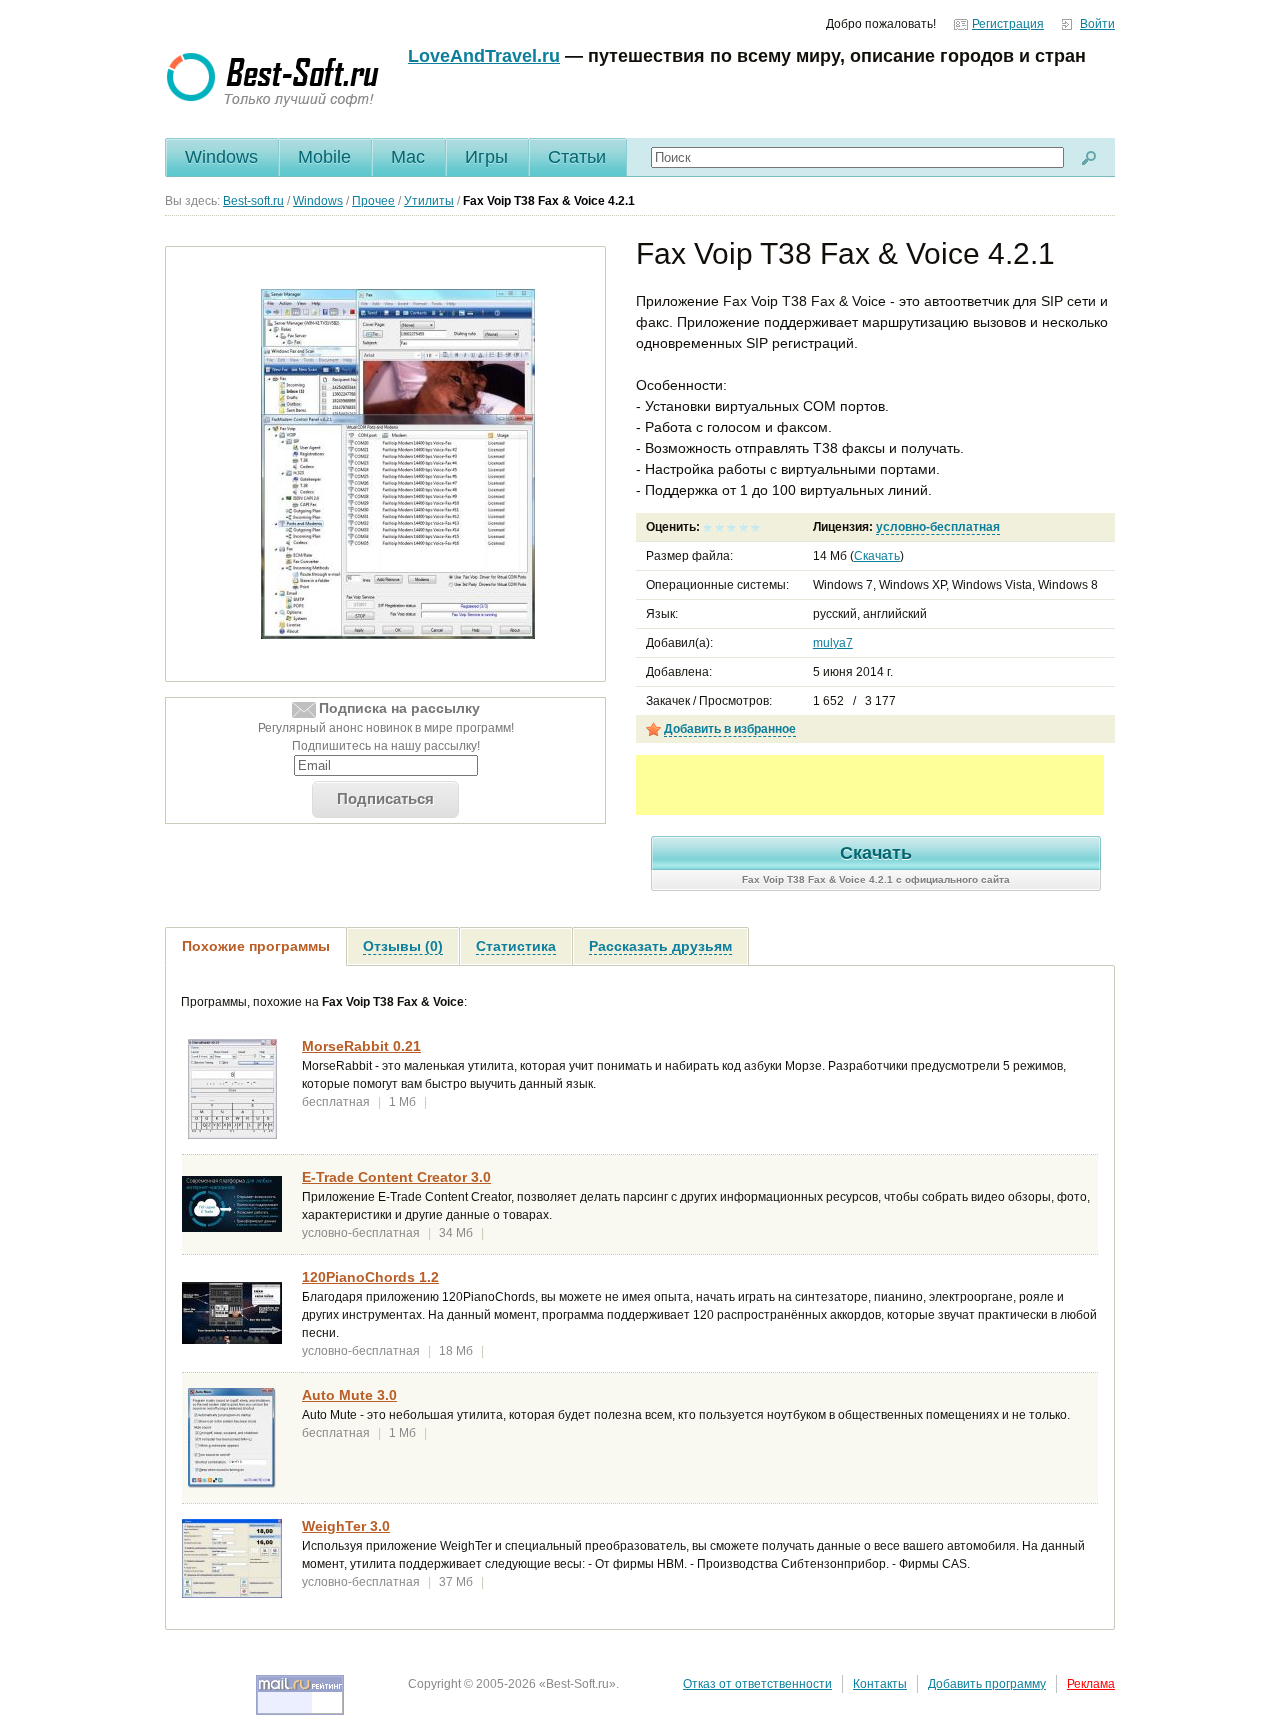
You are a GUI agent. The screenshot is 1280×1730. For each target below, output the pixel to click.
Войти (1097, 24)
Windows (221, 157)
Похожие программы (256, 946)
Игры (486, 157)
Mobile (324, 157)
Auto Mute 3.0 (349, 1395)
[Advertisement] (870, 785)
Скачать (877, 556)
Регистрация (1008, 24)
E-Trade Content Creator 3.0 (396, 1177)
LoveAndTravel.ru (484, 56)
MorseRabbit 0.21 (361, 1046)
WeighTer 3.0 (346, 1526)
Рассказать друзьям (660, 946)
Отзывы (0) (403, 946)
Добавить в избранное (730, 729)
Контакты (880, 1684)
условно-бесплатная (938, 527)
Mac (408, 157)
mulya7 (833, 643)
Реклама (1091, 1684)
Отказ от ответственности (757, 1684)
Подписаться (385, 798)
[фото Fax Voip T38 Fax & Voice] (398, 463)
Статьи (577, 157)
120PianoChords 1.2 (370, 1277)
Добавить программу (987, 1684)
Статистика (516, 946)
